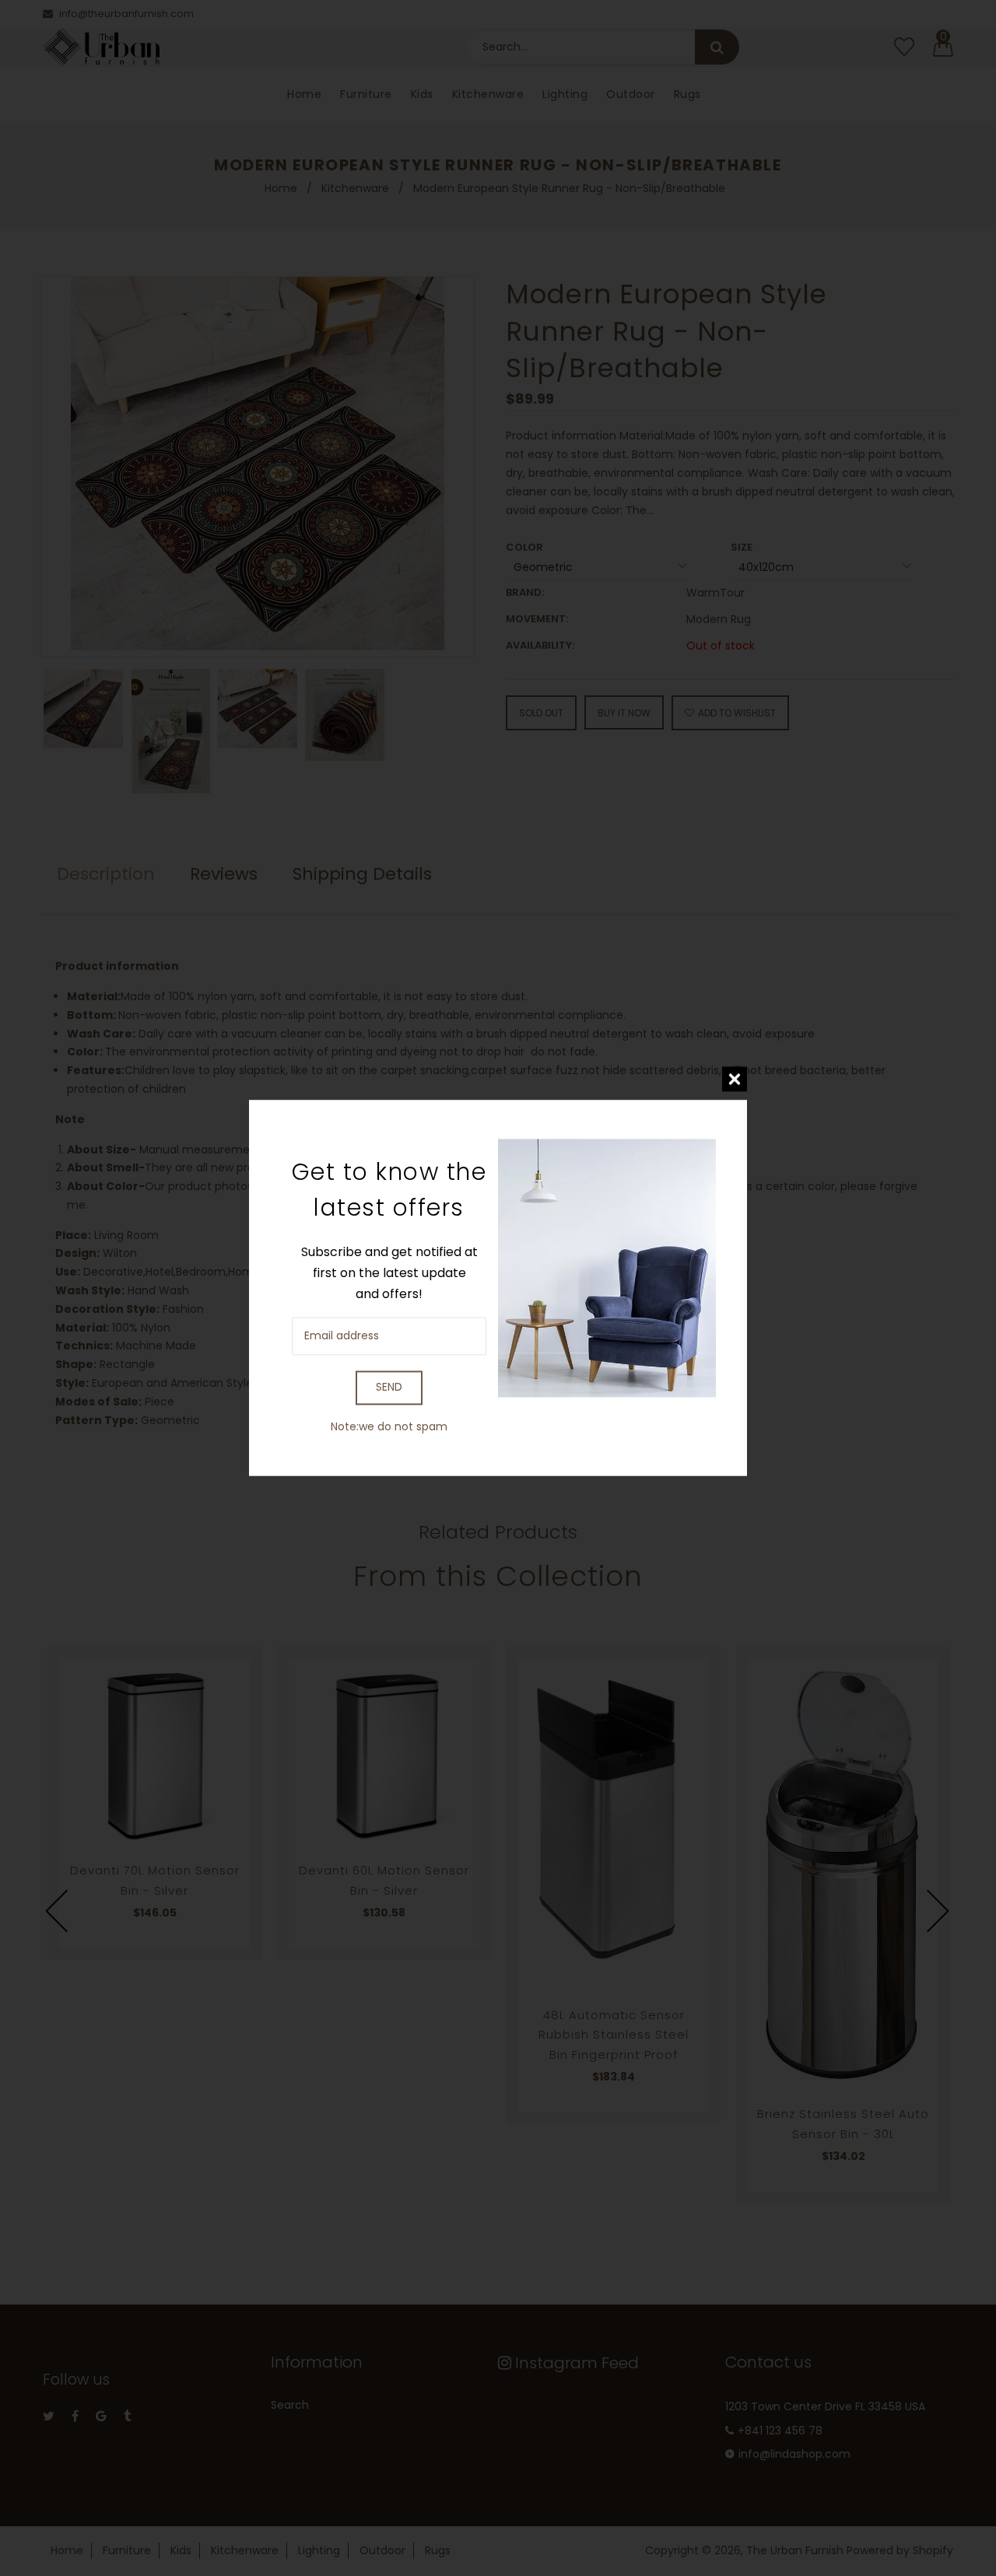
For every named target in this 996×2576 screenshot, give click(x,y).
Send (389, 1388)
